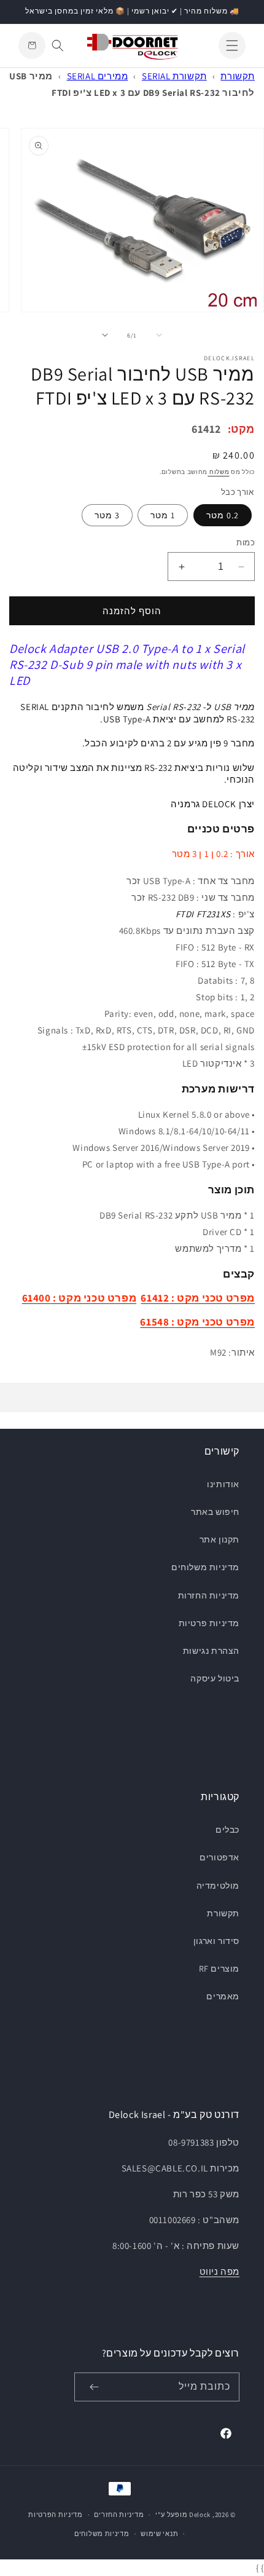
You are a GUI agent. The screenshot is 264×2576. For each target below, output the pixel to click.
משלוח (218, 472)
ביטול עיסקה (215, 1678)
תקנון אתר (219, 1539)
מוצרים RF (219, 1969)
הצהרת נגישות (211, 1651)
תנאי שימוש (159, 2534)
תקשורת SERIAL (174, 76)
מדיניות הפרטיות (56, 2515)
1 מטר (163, 515)
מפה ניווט (219, 2271)
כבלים (227, 1830)
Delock (200, 2515)
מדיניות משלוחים (205, 1567)
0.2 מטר (223, 515)
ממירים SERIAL (98, 76)
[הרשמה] (94, 2387)
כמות (246, 543)
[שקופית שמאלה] (159, 335)
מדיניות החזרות (209, 1595)
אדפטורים (219, 1857)
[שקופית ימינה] (105, 335)
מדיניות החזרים (119, 2515)
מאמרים (223, 1996)
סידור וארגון (216, 1941)
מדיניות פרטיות (209, 1623)
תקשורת (238, 76)
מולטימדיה (218, 1886)
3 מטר (107, 515)
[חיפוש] (58, 45)
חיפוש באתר (215, 1512)
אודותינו (223, 1484)
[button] (232, 45)
